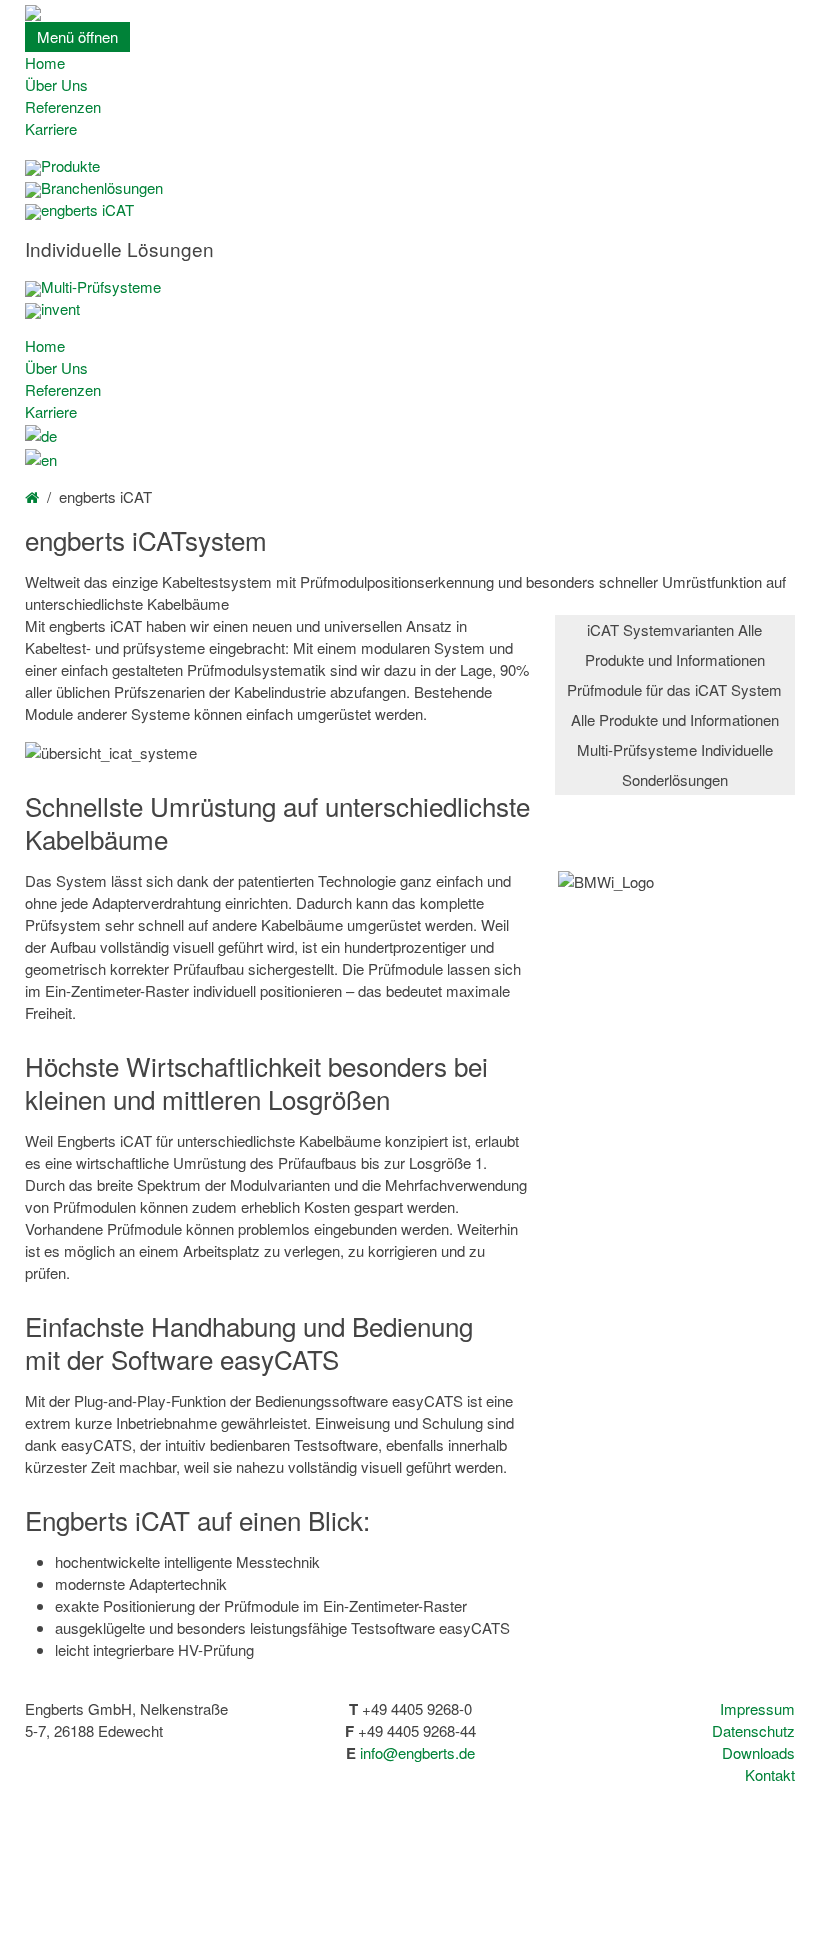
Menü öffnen (77, 36)
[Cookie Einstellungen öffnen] (150, 1929)
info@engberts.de (417, 1752)
